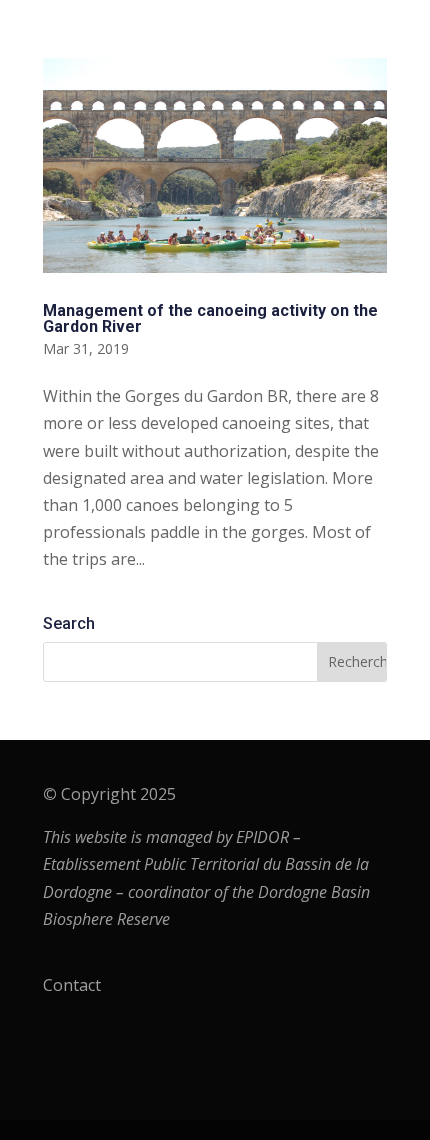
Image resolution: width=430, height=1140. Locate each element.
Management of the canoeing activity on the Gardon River (210, 318)
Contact (72, 985)
